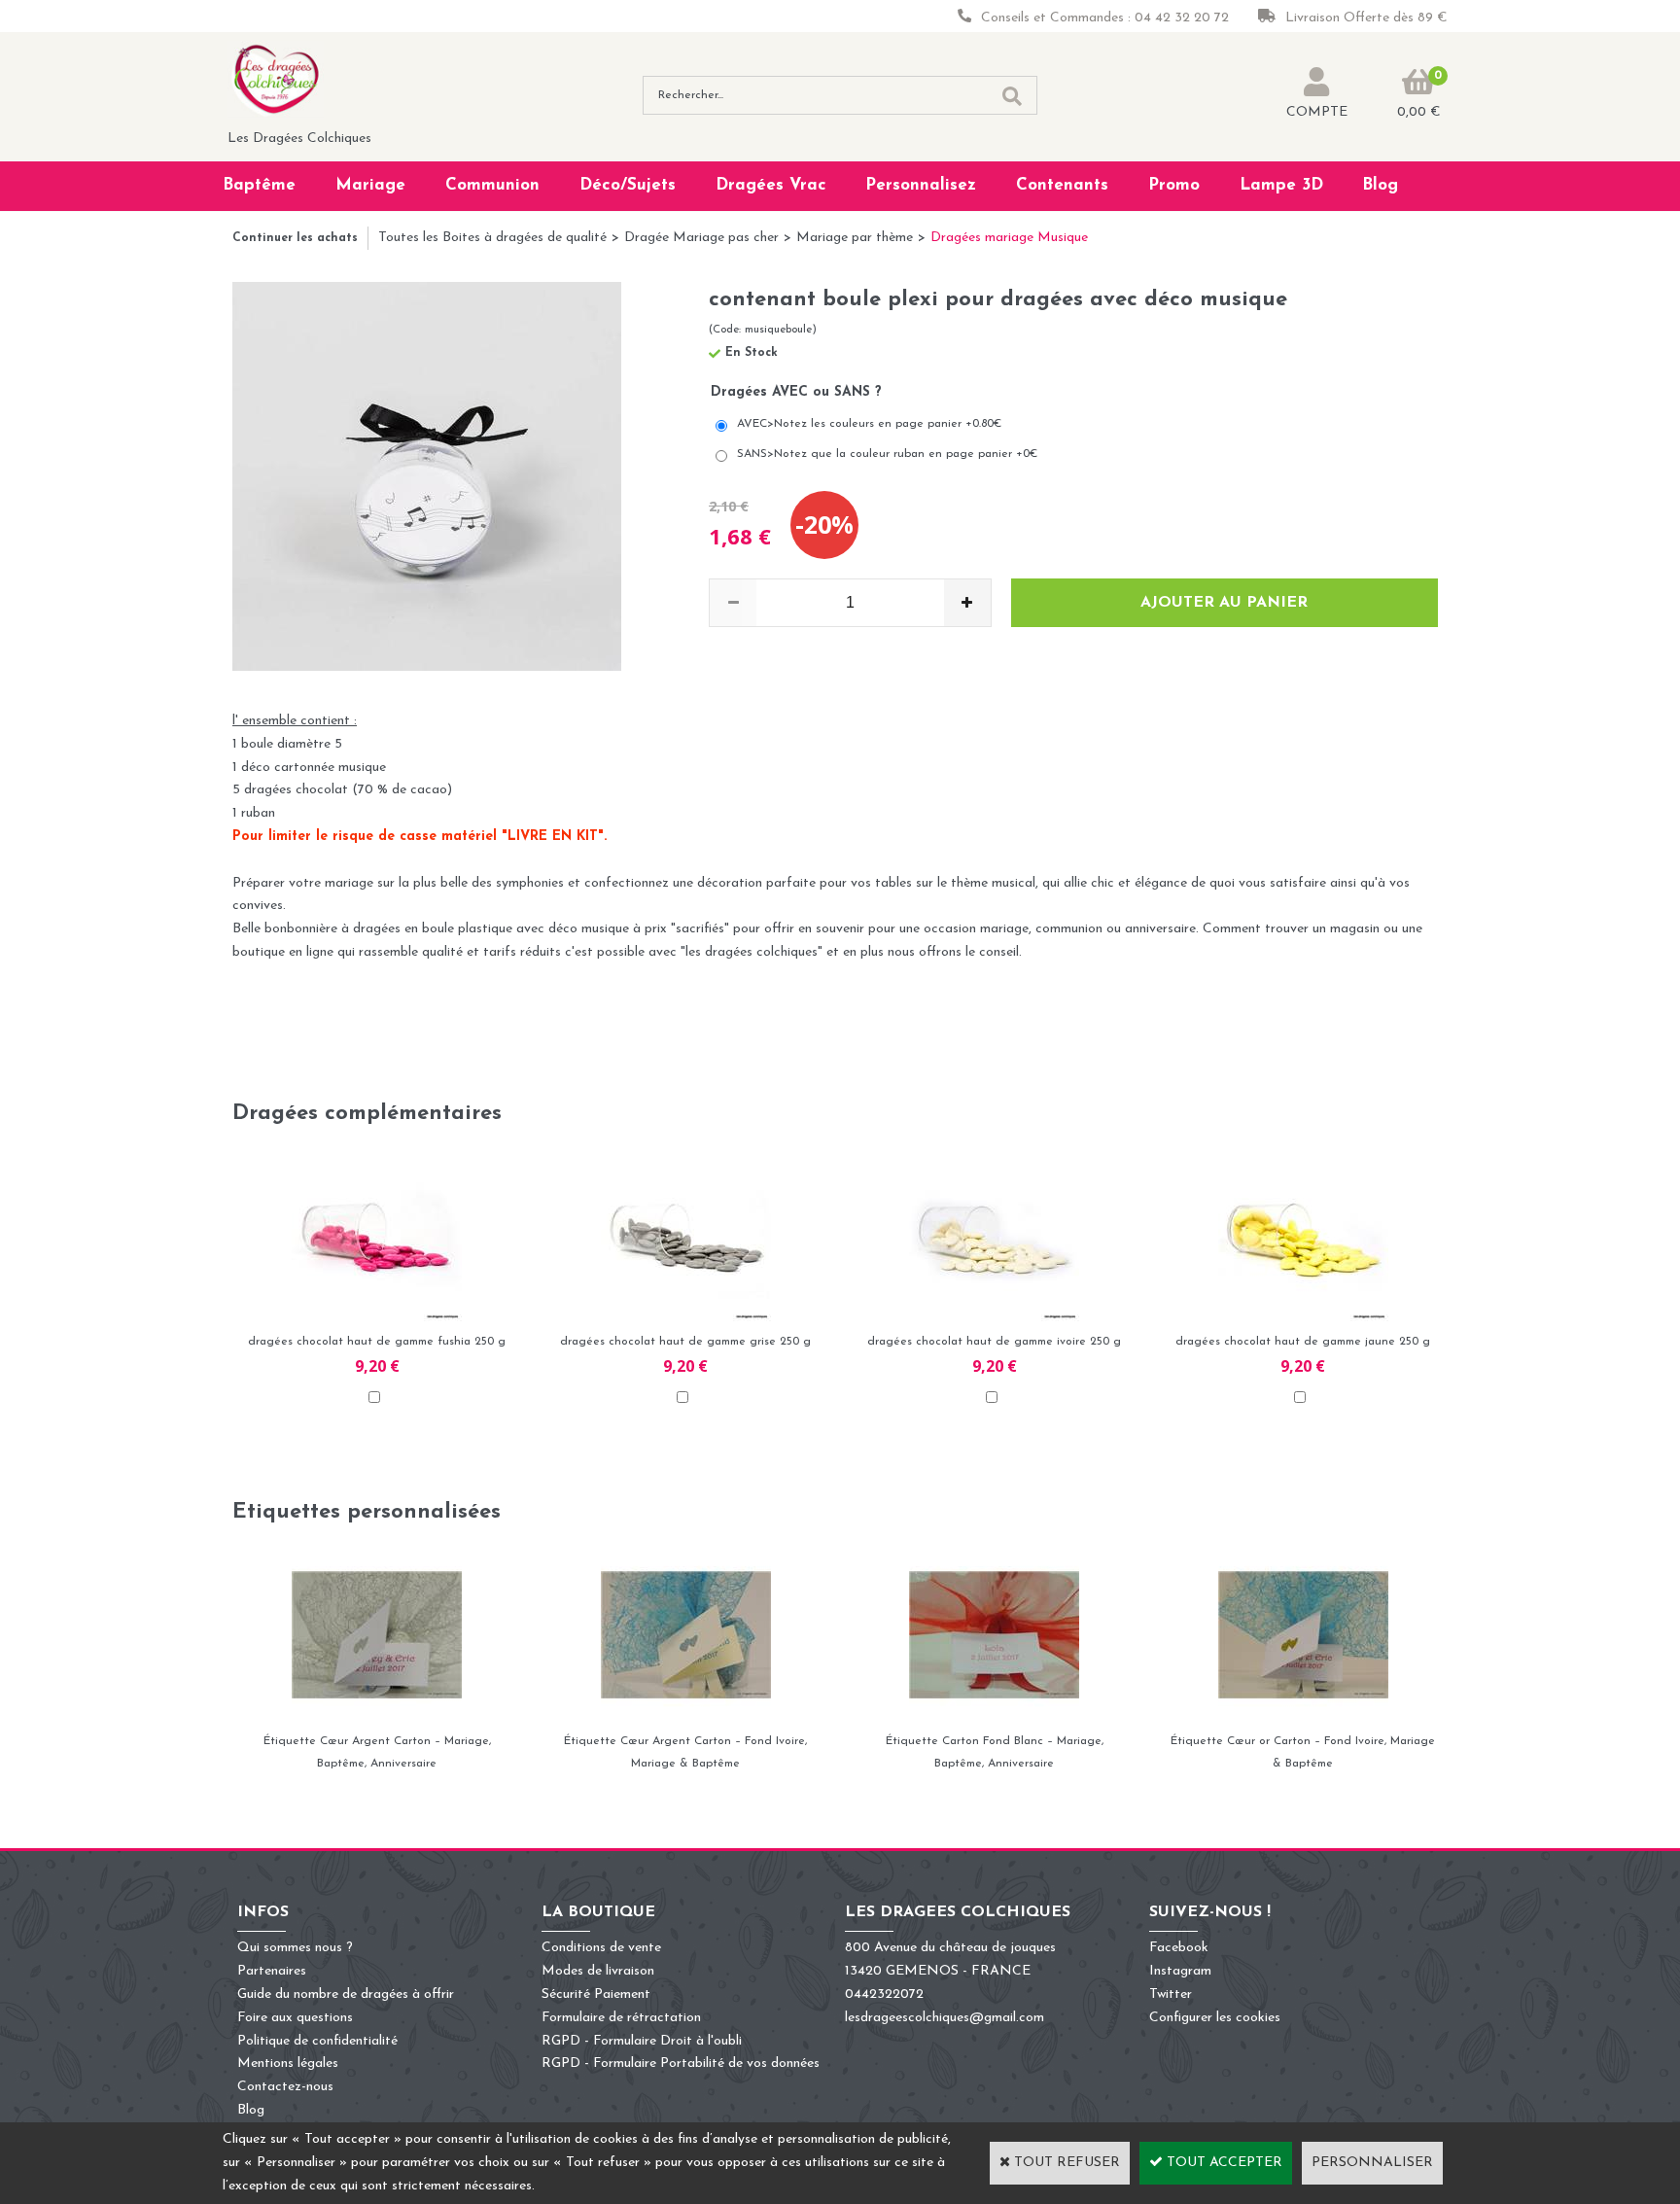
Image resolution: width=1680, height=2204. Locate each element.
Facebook (1179, 1948)
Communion (492, 185)
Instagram (1180, 1971)
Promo (1174, 185)
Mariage (370, 185)
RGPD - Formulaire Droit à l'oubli (642, 2041)
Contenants (1062, 185)
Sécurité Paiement (596, 1994)
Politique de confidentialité (317, 2041)
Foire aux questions (295, 2018)
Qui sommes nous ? (295, 1948)
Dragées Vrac (771, 185)
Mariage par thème (855, 238)
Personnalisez (921, 185)
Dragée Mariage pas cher (701, 238)
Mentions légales (288, 2064)
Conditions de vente (601, 1948)
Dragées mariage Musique (1009, 238)
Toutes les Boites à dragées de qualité (492, 238)
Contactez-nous (285, 2087)
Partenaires (272, 1971)
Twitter (1171, 1994)
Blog (1380, 185)
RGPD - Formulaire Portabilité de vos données (681, 2064)
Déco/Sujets (628, 185)
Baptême (259, 185)
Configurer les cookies (1215, 2018)
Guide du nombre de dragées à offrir (346, 1994)
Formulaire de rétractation (621, 2018)
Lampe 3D (1281, 185)
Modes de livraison (598, 1971)
